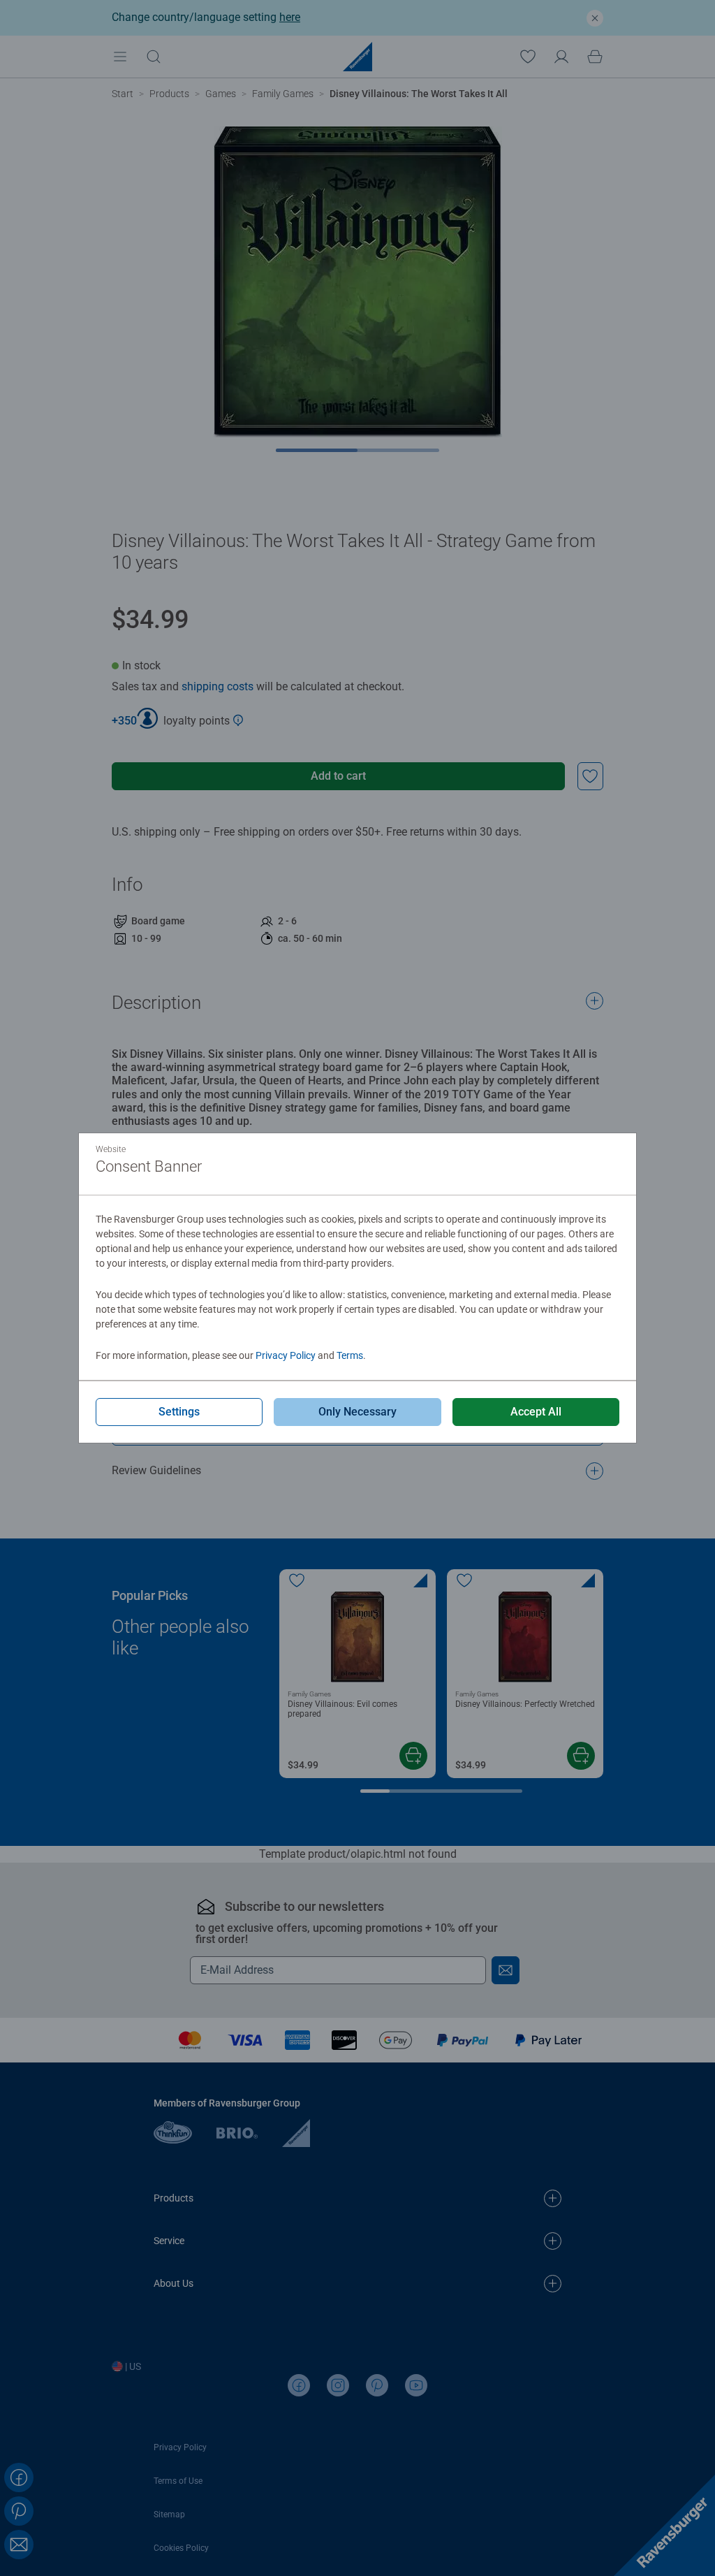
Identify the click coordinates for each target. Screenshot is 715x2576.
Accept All (536, 1412)
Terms (350, 1355)
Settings (179, 1412)
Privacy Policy (286, 1355)
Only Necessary (357, 1412)
